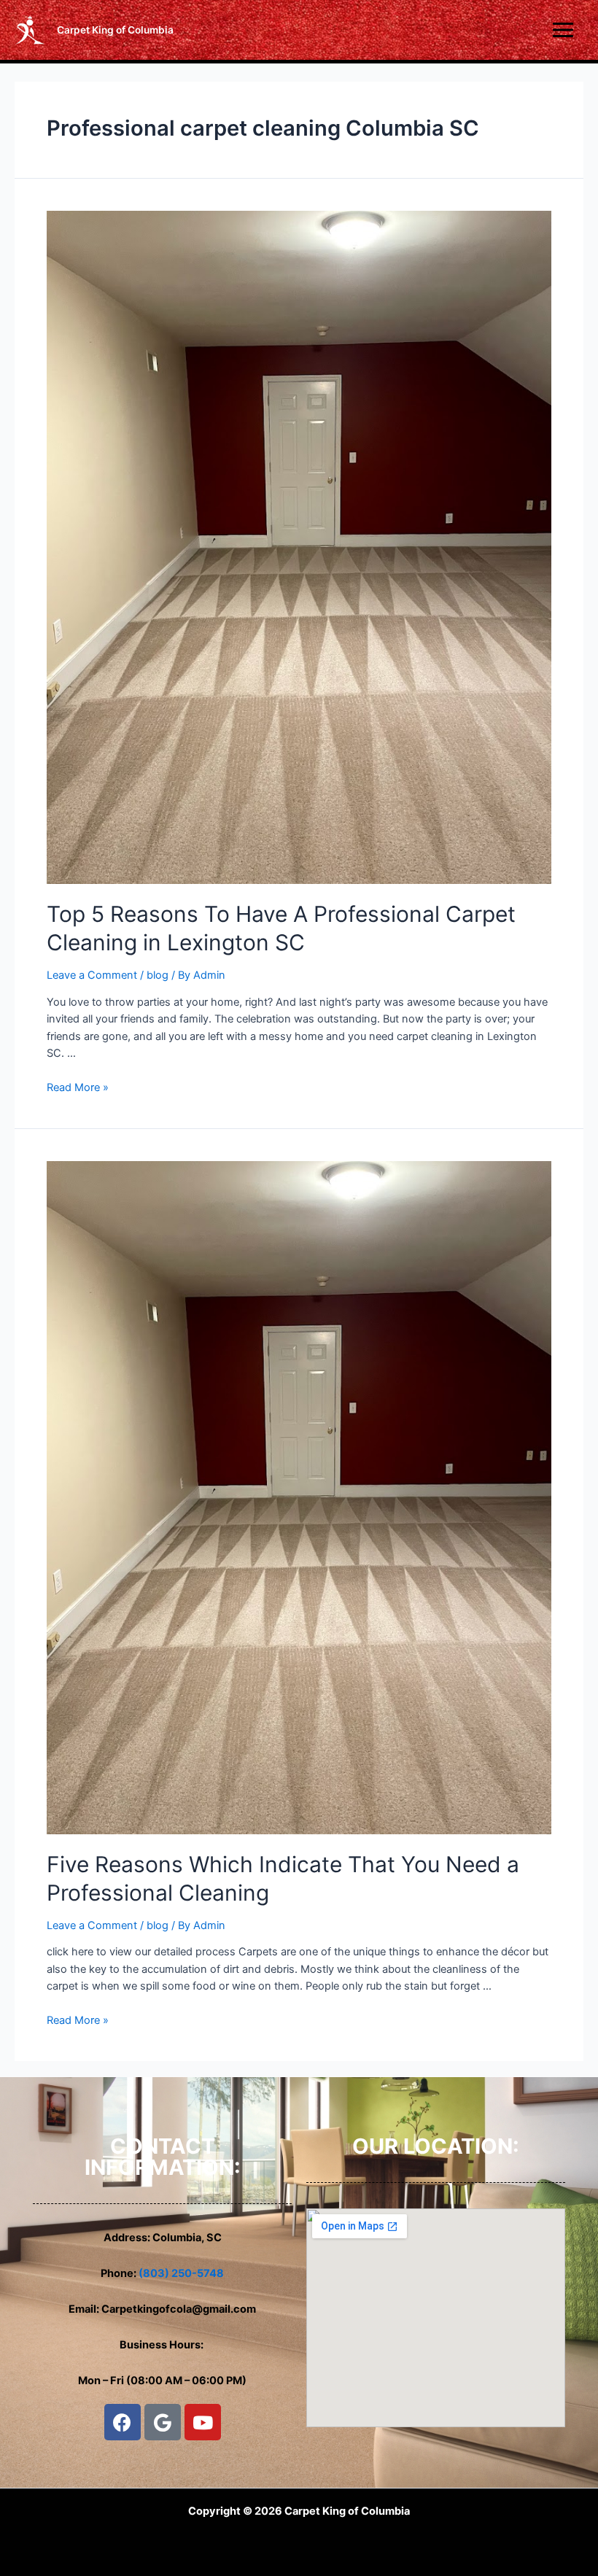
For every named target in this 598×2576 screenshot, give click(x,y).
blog (158, 975)
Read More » (78, 1087)
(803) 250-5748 (181, 2273)
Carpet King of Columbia (115, 30)
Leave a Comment (92, 975)
